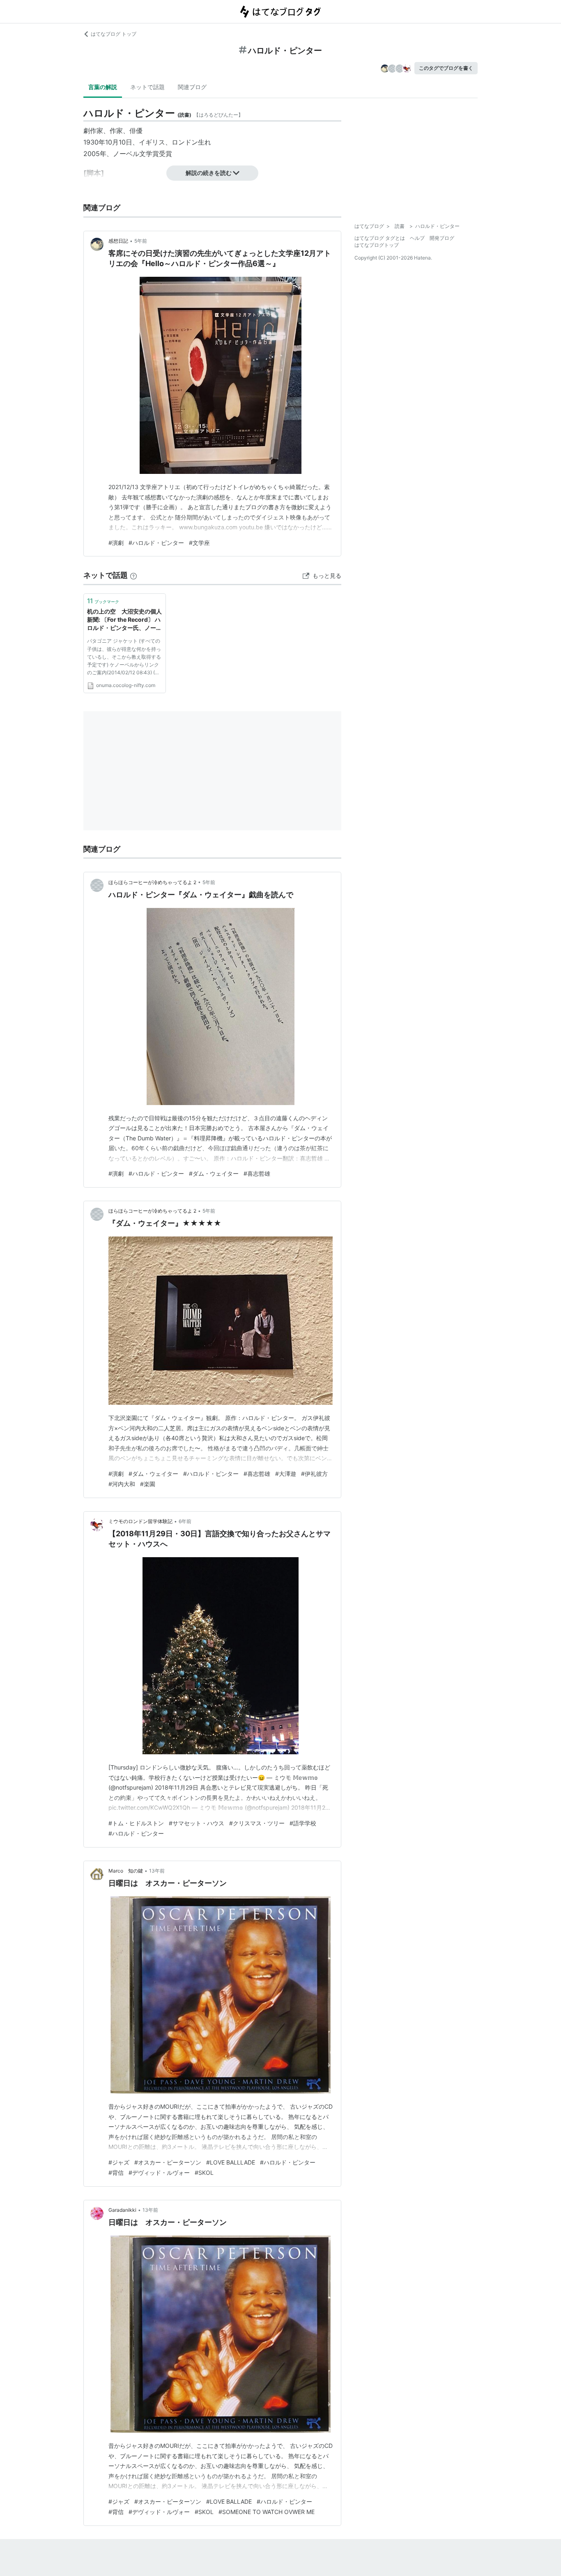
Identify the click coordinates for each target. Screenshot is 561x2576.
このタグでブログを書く (446, 68)
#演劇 (116, 543)
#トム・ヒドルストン (136, 1823)
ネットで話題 (147, 87)
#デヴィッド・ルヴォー (159, 2173)
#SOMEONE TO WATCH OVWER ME (267, 2512)
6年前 (185, 1521)
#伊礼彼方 (314, 1474)
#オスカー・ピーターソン (168, 2162)
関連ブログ (192, 87)
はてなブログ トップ (114, 34)
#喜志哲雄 (257, 1173)
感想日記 (118, 241)
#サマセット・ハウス (197, 1823)
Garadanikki (122, 2210)
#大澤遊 (286, 1474)
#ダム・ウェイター (214, 1173)
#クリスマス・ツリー (257, 1823)
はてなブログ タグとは (380, 238)
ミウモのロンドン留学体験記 (140, 1521)
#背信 (116, 2173)
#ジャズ (119, 2162)
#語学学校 (303, 1823)
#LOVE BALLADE (229, 2501)
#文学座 (199, 543)
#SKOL (204, 2173)
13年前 (157, 1871)
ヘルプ (417, 238)
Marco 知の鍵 (126, 1871)
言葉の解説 (103, 87)
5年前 (141, 241)
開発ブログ (442, 238)
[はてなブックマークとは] (133, 575)
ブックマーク (103, 601)
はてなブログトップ (377, 245)
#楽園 (148, 1484)
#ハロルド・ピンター (156, 543)
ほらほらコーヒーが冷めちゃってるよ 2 (152, 882)
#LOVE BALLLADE (231, 2162)
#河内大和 (122, 1484)
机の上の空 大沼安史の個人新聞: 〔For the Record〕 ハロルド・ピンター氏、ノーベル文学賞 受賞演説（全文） (124, 620)
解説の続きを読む (209, 173)
